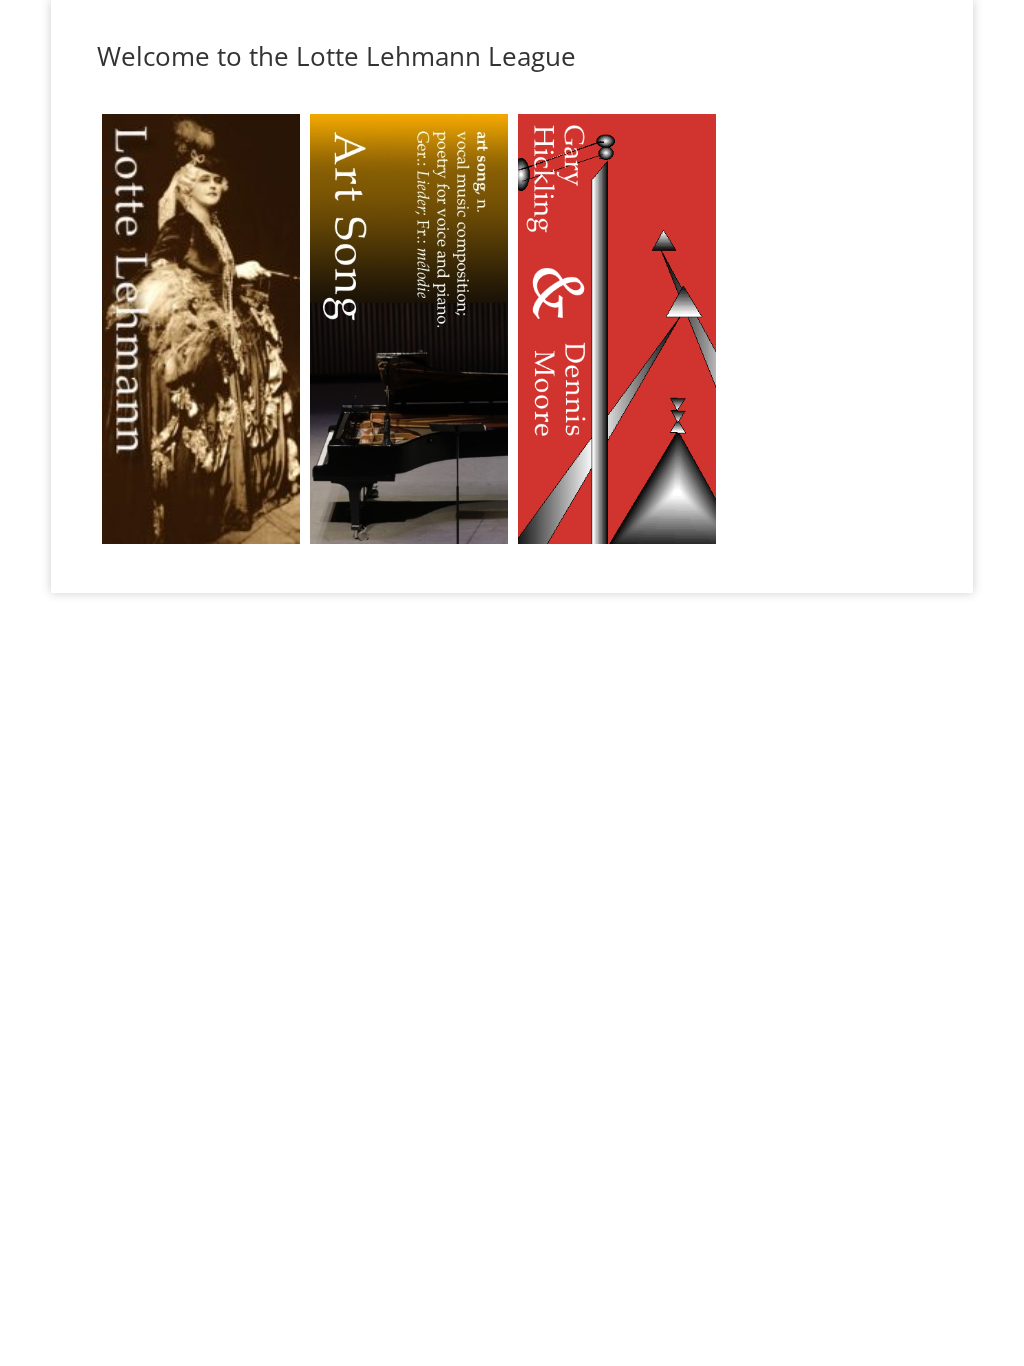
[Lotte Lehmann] (201, 543)
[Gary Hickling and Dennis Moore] (617, 543)
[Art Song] (409, 543)
